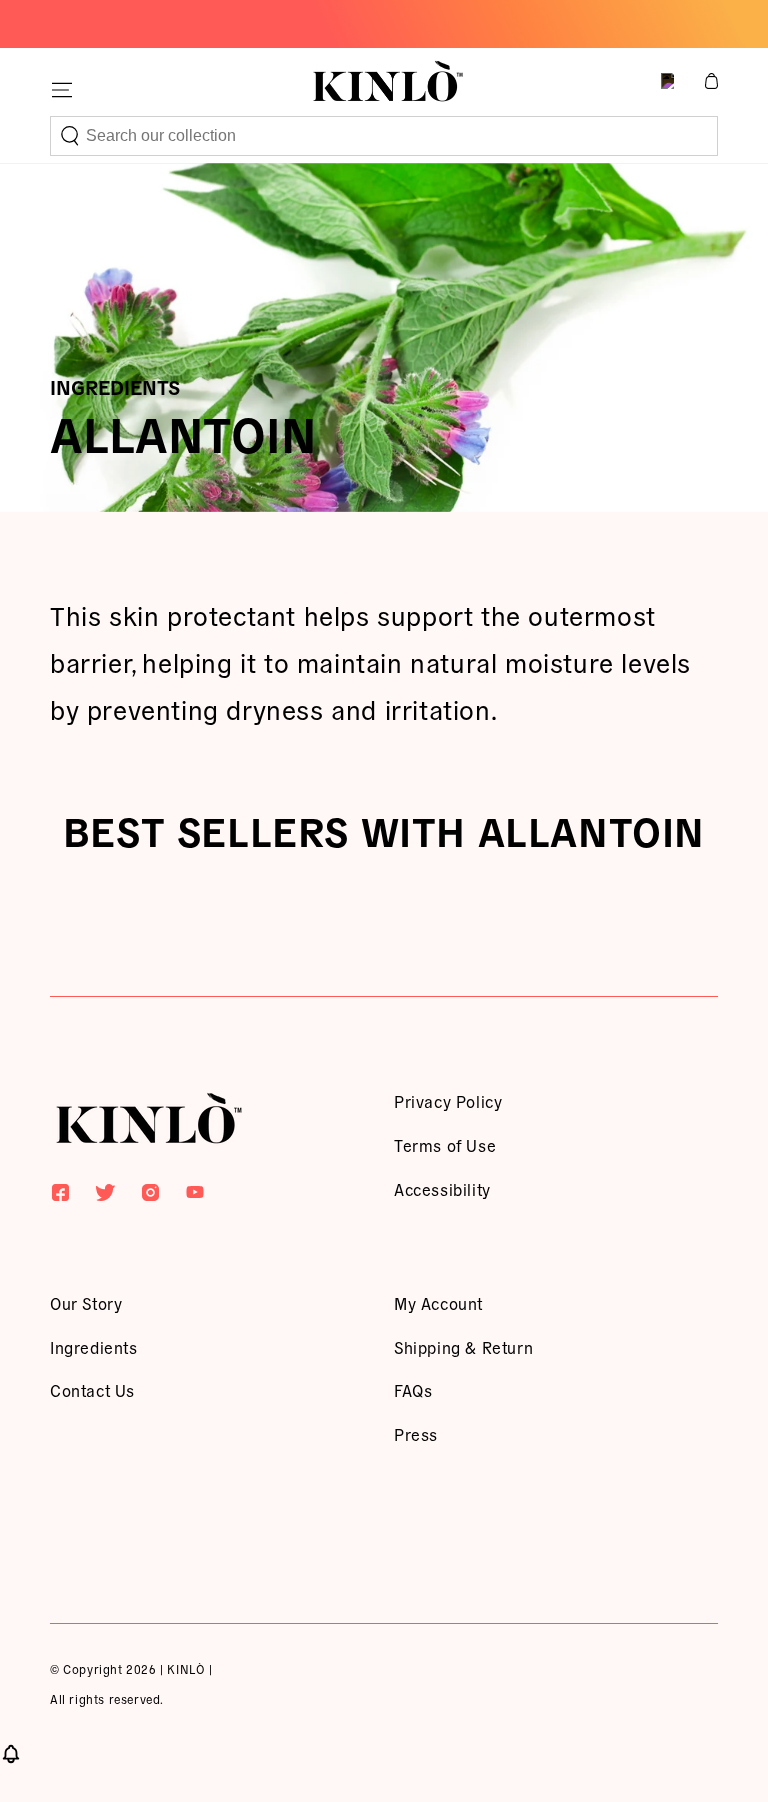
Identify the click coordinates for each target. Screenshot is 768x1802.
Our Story (86, 1303)
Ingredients (94, 1347)
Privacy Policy (448, 1101)
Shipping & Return (463, 1347)
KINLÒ (186, 1668)
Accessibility (442, 1189)
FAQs (413, 1390)
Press (416, 1434)
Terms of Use (445, 1145)
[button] (384, 136)
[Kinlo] (149, 1122)
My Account (438, 1303)
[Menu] (62, 90)
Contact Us (92, 1390)
